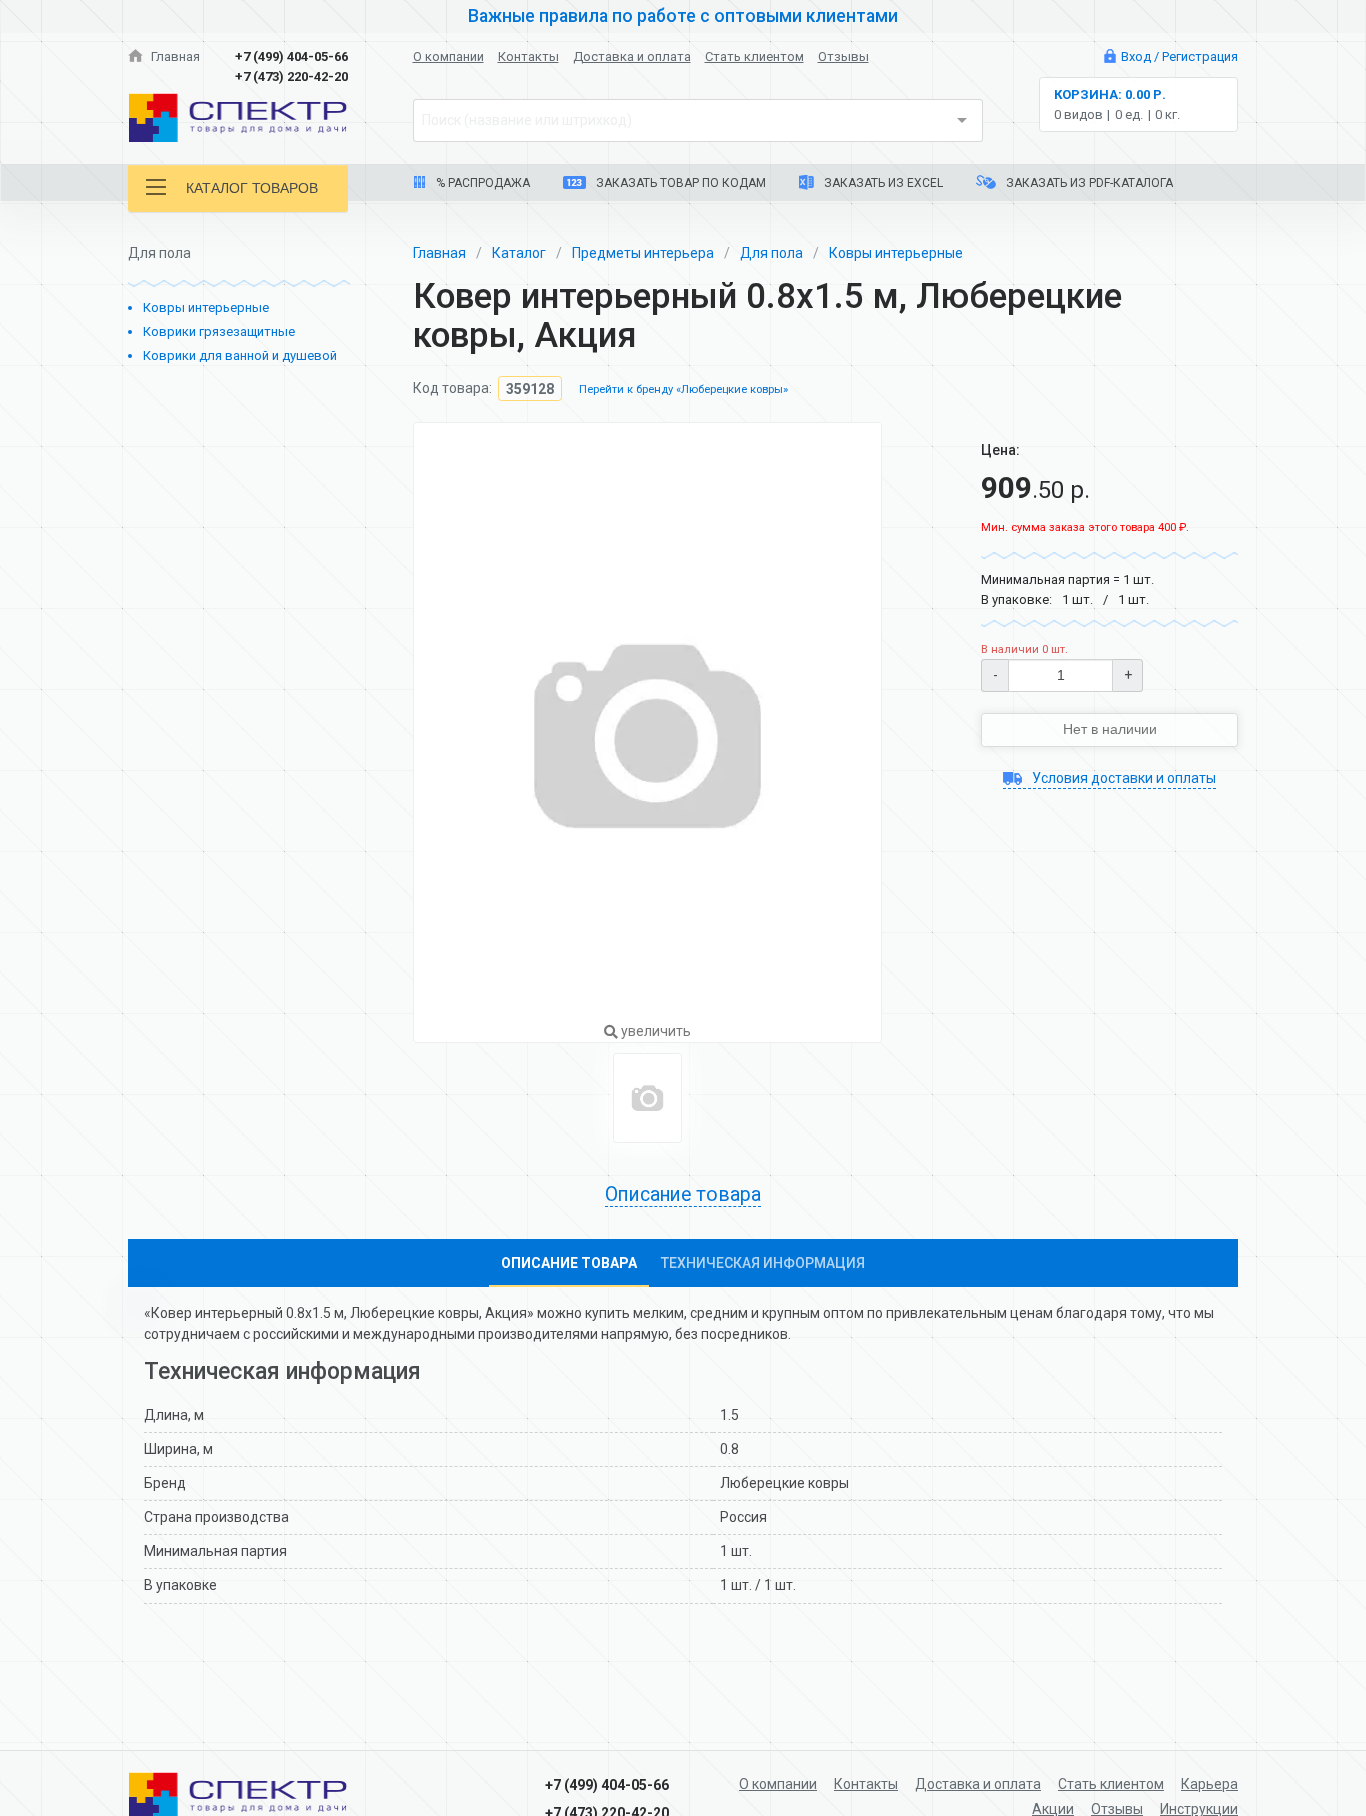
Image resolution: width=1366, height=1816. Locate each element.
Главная (174, 56)
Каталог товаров (252, 188)
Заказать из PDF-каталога (1088, 183)
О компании (448, 56)
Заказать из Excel (882, 183)
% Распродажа (481, 183)
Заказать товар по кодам (679, 183)
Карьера (1209, 1784)
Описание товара (569, 1263)
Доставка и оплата (632, 56)
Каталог (519, 253)
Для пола (771, 253)
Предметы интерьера (643, 253)
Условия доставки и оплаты (1122, 778)
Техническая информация (763, 1263)
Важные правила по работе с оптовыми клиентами (683, 16)
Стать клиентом (754, 56)
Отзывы (843, 56)
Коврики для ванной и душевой (240, 355)
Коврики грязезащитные (219, 331)
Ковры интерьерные (206, 307)
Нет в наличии (1110, 729)
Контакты (528, 56)
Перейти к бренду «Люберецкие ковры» (683, 390)
